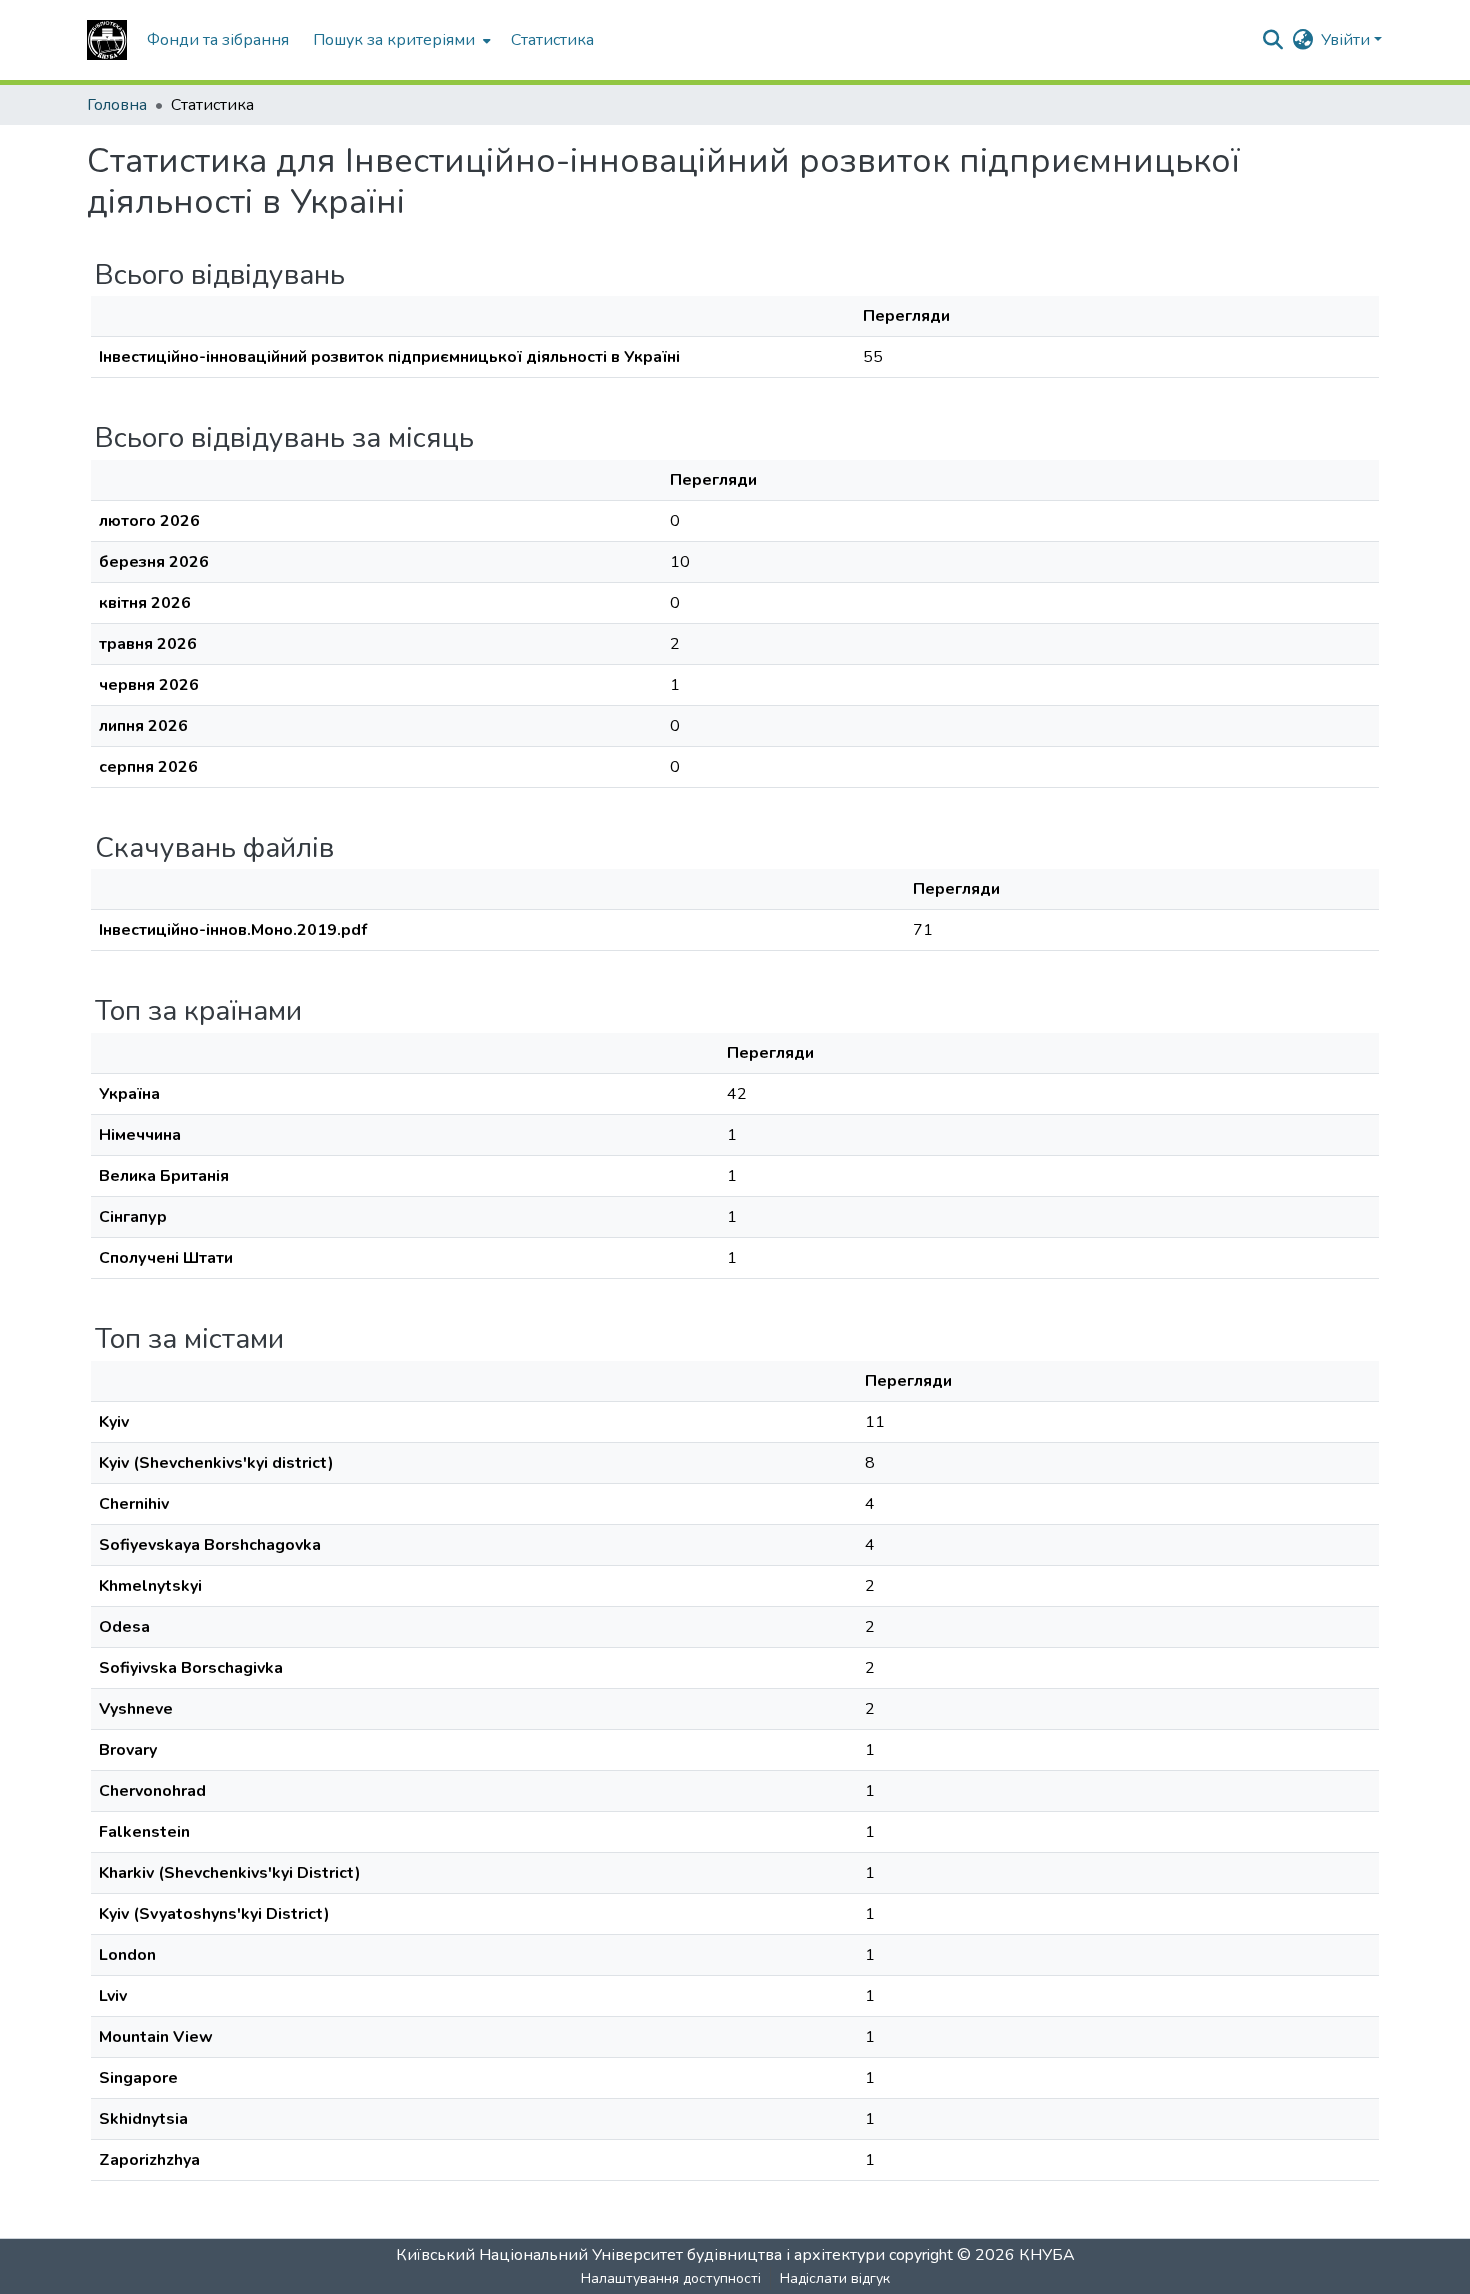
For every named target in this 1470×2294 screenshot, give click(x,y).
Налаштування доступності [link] (671, 2278)
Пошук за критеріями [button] (394, 40)
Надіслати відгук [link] (835, 2278)
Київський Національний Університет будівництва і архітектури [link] (640, 2255)
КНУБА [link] (1047, 2255)
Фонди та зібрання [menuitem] (218, 40)
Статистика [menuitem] (552, 40)
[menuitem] (400, 40)
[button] (107, 40)
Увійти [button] (1347, 40)
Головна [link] (117, 105)
